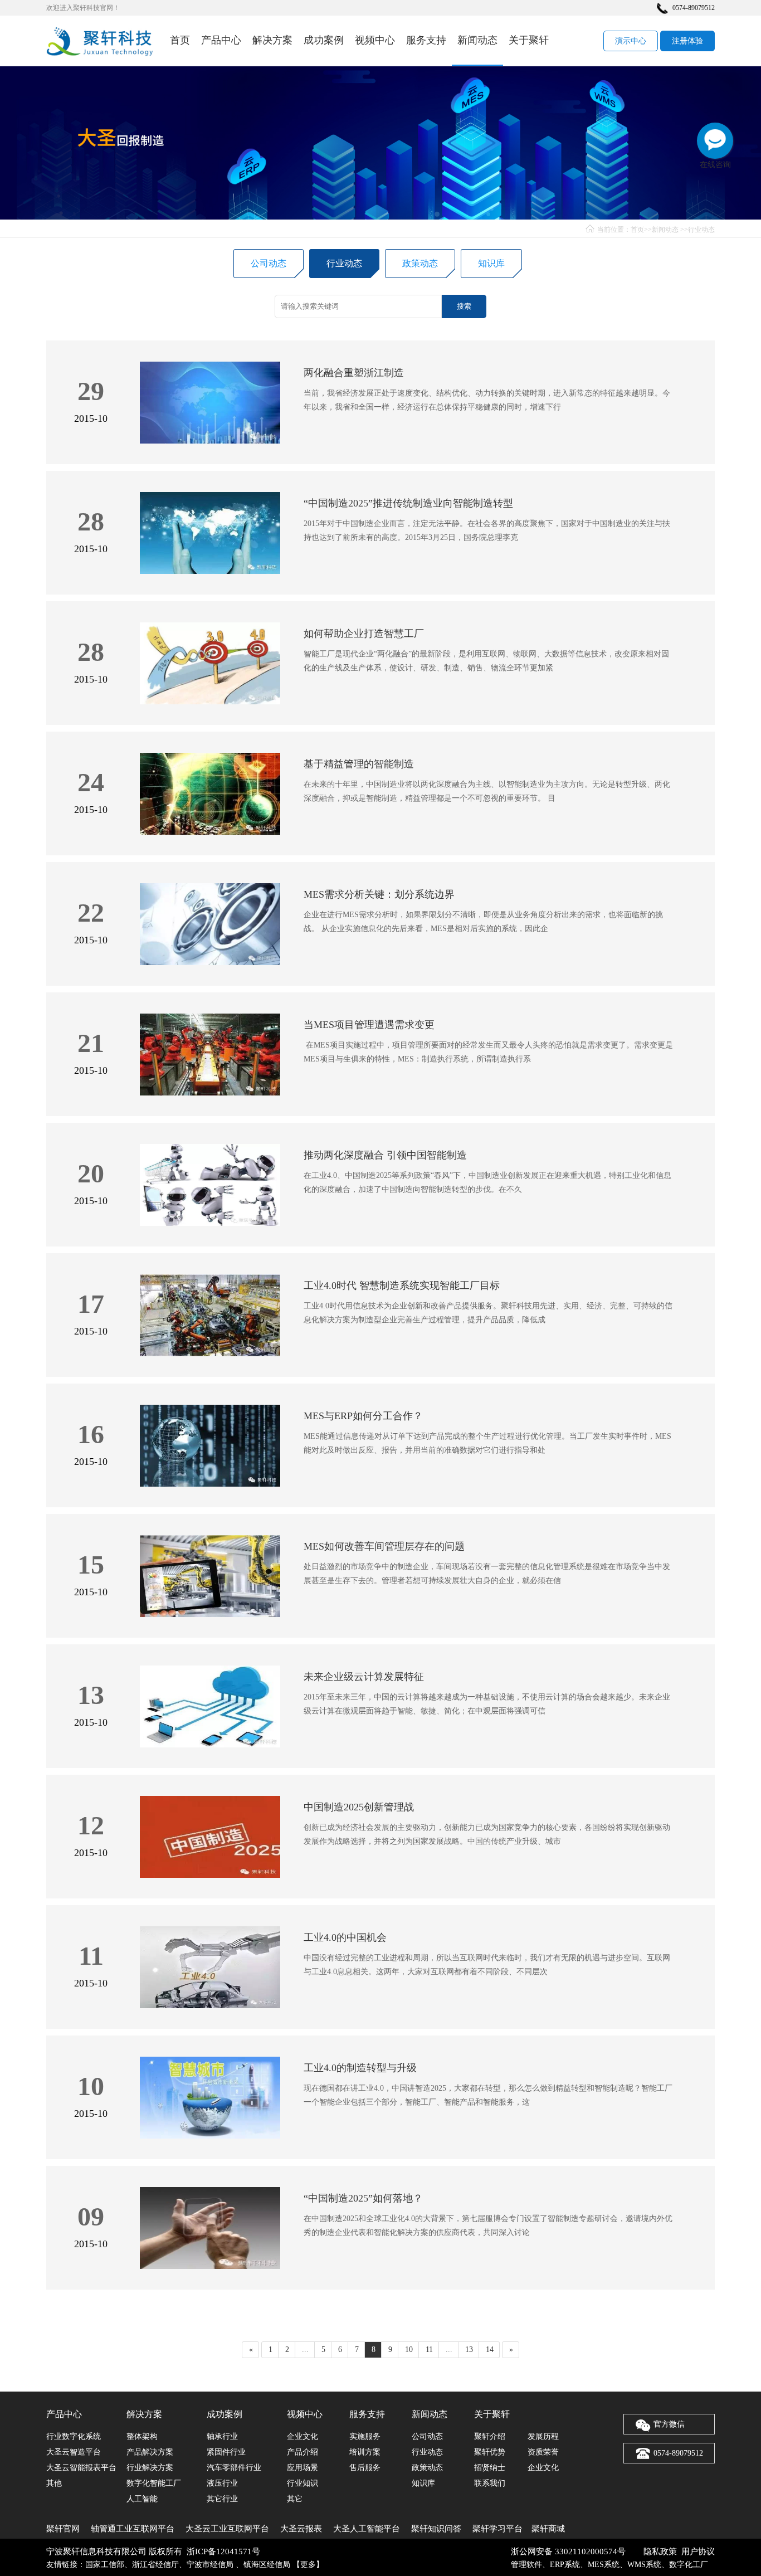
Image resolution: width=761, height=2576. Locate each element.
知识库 (491, 263)
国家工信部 (105, 2565)
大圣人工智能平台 (367, 2529)
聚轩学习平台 (497, 2529)
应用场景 (303, 2468)
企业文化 (303, 2436)
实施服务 (365, 2436)
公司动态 (269, 263)
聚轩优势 (490, 2452)
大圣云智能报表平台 (81, 2468)
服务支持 (426, 40)
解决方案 (272, 40)
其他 (54, 2483)
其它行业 (222, 2499)
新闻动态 (477, 40)
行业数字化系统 (74, 2436)
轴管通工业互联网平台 (133, 2529)
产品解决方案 (150, 2452)
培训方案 (365, 2452)
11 (429, 2349)
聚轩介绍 (490, 2436)
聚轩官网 (63, 2529)
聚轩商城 (548, 2529)
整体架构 (142, 2436)
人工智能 (142, 2499)
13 (469, 2349)
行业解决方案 (150, 2468)
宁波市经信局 (211, 2565)
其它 (295, 2499)
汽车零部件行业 (234, 2468)
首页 (180, 40)
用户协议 (698, 2551)
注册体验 (687, 41)
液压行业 (222, 2483)
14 (490, 2349)
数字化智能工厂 (154, 2483)
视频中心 (375, 40)
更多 (308, 2565)
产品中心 (221, 40)
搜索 (464, 306)
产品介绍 (303, 2452)
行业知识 (303, 2483)
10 (409, 2349)
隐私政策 (660, 2551)
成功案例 (324, 40)
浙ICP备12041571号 (223, 2551)
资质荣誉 (543, 2452)
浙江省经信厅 (155, 2565)
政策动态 (420, 263)
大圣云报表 (301, 2529)
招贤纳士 (490, 2468)
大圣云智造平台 (74, 2452)
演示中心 (631, 41)
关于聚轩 (529, 40)
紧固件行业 (226, 2452)
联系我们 (490, 2483)
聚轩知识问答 (436, 2529)
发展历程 (543, 2436)
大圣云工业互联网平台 (227, 2529)
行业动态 (701, 230)
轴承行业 (222, 2436)
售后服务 (365, 2468)
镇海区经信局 (267, 2565)
